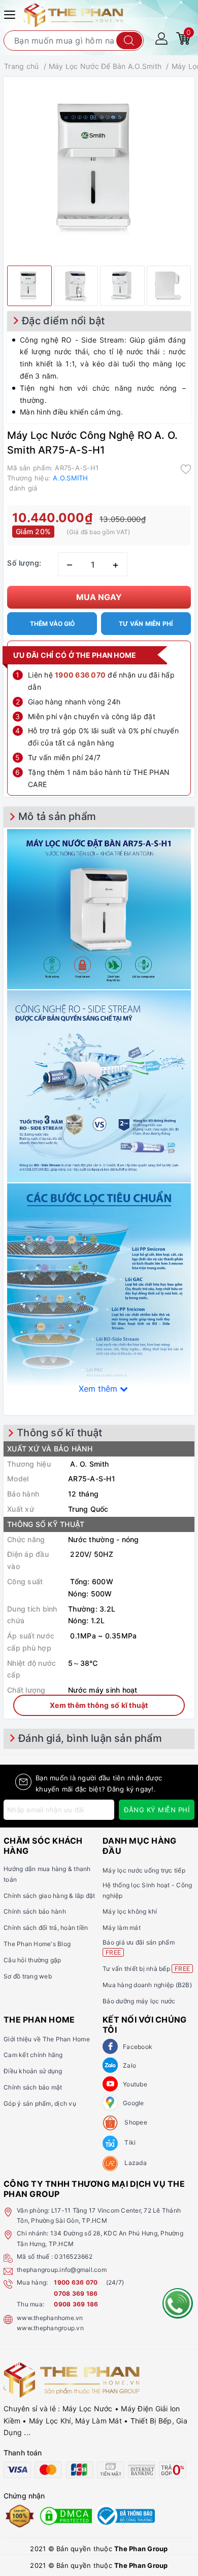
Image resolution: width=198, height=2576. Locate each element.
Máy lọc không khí (130, 1911)
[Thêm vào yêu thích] (186, 469)
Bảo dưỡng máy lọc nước (139, 2001)
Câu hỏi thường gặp (32, 1960)
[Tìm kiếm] (129, 41)
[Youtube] (110, 2084)
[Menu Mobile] (11, 13)
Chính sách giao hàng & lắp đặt (49, 1896)
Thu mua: (30, 2304)
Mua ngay (99, 597)
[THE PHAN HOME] (74, 14)
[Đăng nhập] (161, 38)
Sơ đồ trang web (28, 1976)
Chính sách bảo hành (35, 1911)
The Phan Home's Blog (37, 1944)
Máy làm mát (122, 1928)
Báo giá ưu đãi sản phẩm (139, 1947)
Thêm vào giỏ (52, 624)
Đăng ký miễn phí (157, 1810)
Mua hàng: (32, 2282)
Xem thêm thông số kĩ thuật (99, 1705)
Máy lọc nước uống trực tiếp (144, 1870)
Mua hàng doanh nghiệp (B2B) (147, 1985)
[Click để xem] (99, 169)
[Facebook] (110, 2046)
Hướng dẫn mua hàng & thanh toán (47, 1874)
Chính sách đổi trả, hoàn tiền (46, 1928)
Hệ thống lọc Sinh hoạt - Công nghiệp (147, 1890)
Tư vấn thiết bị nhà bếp (146, 1969)
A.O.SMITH (70, 478)
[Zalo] (110, 2065)
